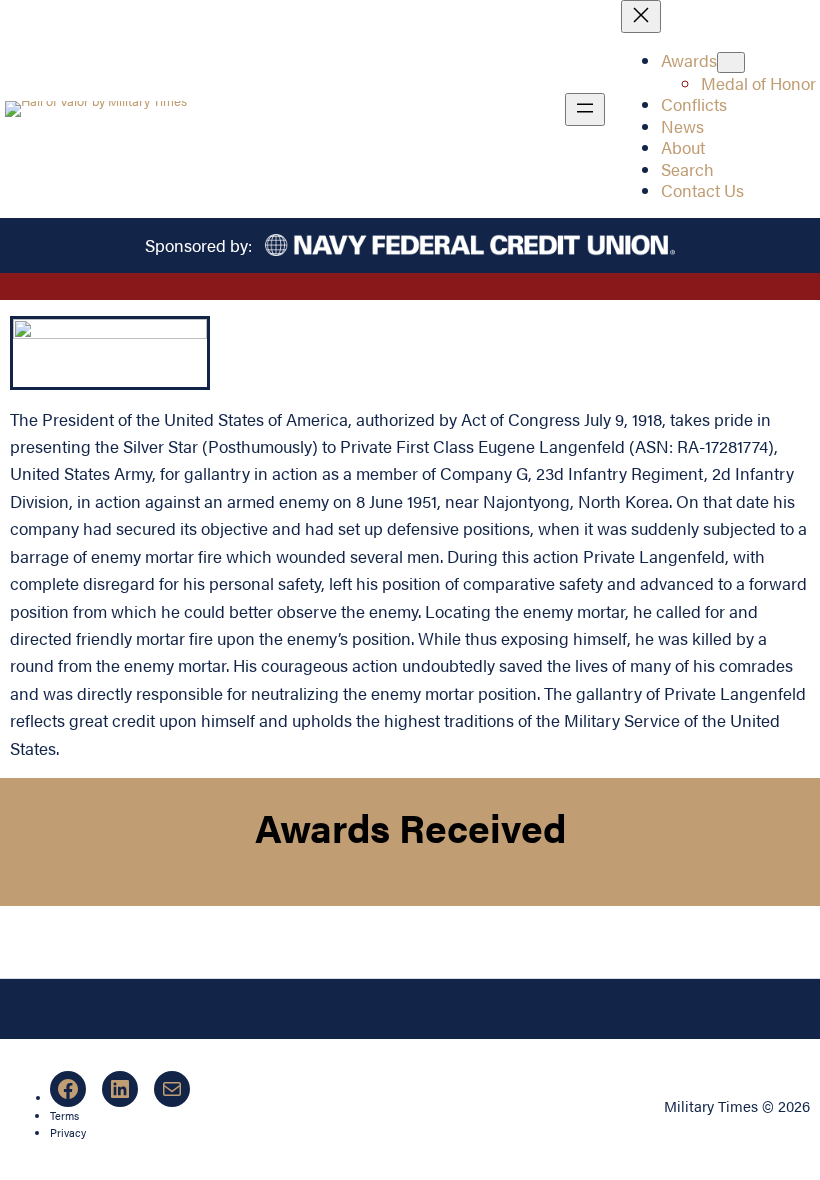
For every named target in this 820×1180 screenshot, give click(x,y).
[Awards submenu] (731, 62)
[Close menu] (641, 16)
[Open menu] (585, 109)
